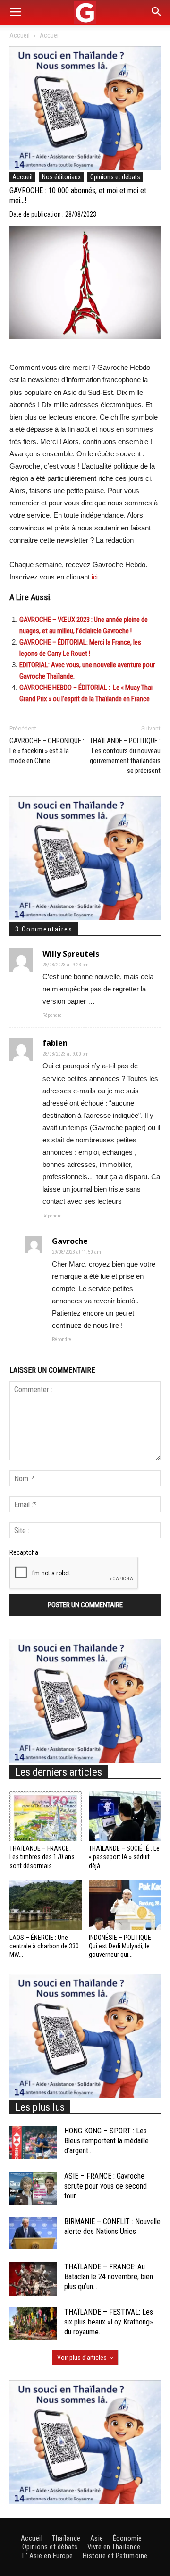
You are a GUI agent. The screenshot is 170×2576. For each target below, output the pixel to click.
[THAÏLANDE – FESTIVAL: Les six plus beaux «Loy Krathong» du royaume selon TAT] (33, 2324)
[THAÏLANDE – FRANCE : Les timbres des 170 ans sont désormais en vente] (46, 1816)
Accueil (20, 35)
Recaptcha (24, 1552)
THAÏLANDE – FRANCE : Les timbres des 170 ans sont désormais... (42, 1857)
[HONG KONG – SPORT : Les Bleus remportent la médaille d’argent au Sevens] (33, 2143)
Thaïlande (66, 2538)
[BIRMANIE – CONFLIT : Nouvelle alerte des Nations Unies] (33, 2233)
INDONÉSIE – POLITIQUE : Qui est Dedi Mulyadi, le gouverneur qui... (121, 1946)
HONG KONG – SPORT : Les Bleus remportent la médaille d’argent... (106, 2141)
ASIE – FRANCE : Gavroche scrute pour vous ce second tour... (106, 2186)
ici (95, 577)
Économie (127, 2538)
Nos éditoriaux (61, 177)
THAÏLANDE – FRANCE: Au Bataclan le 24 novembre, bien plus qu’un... (109, 2277)
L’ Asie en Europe (48, 2556)
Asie (97, 2538)
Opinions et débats (115, 177)
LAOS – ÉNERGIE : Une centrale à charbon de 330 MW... (44, 1946)
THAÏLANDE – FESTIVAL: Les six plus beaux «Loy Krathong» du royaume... (109, 2322)
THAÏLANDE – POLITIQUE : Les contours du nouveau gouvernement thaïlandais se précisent (125, 756)
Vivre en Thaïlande (114, 2547)
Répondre (52, 1015)
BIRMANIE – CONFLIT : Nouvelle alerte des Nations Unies (112, 2226)
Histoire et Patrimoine (115, 2556)
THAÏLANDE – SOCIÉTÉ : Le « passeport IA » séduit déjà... (124, 1857)
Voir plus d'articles (82, 2358)
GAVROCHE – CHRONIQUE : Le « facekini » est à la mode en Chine (47, 751)
